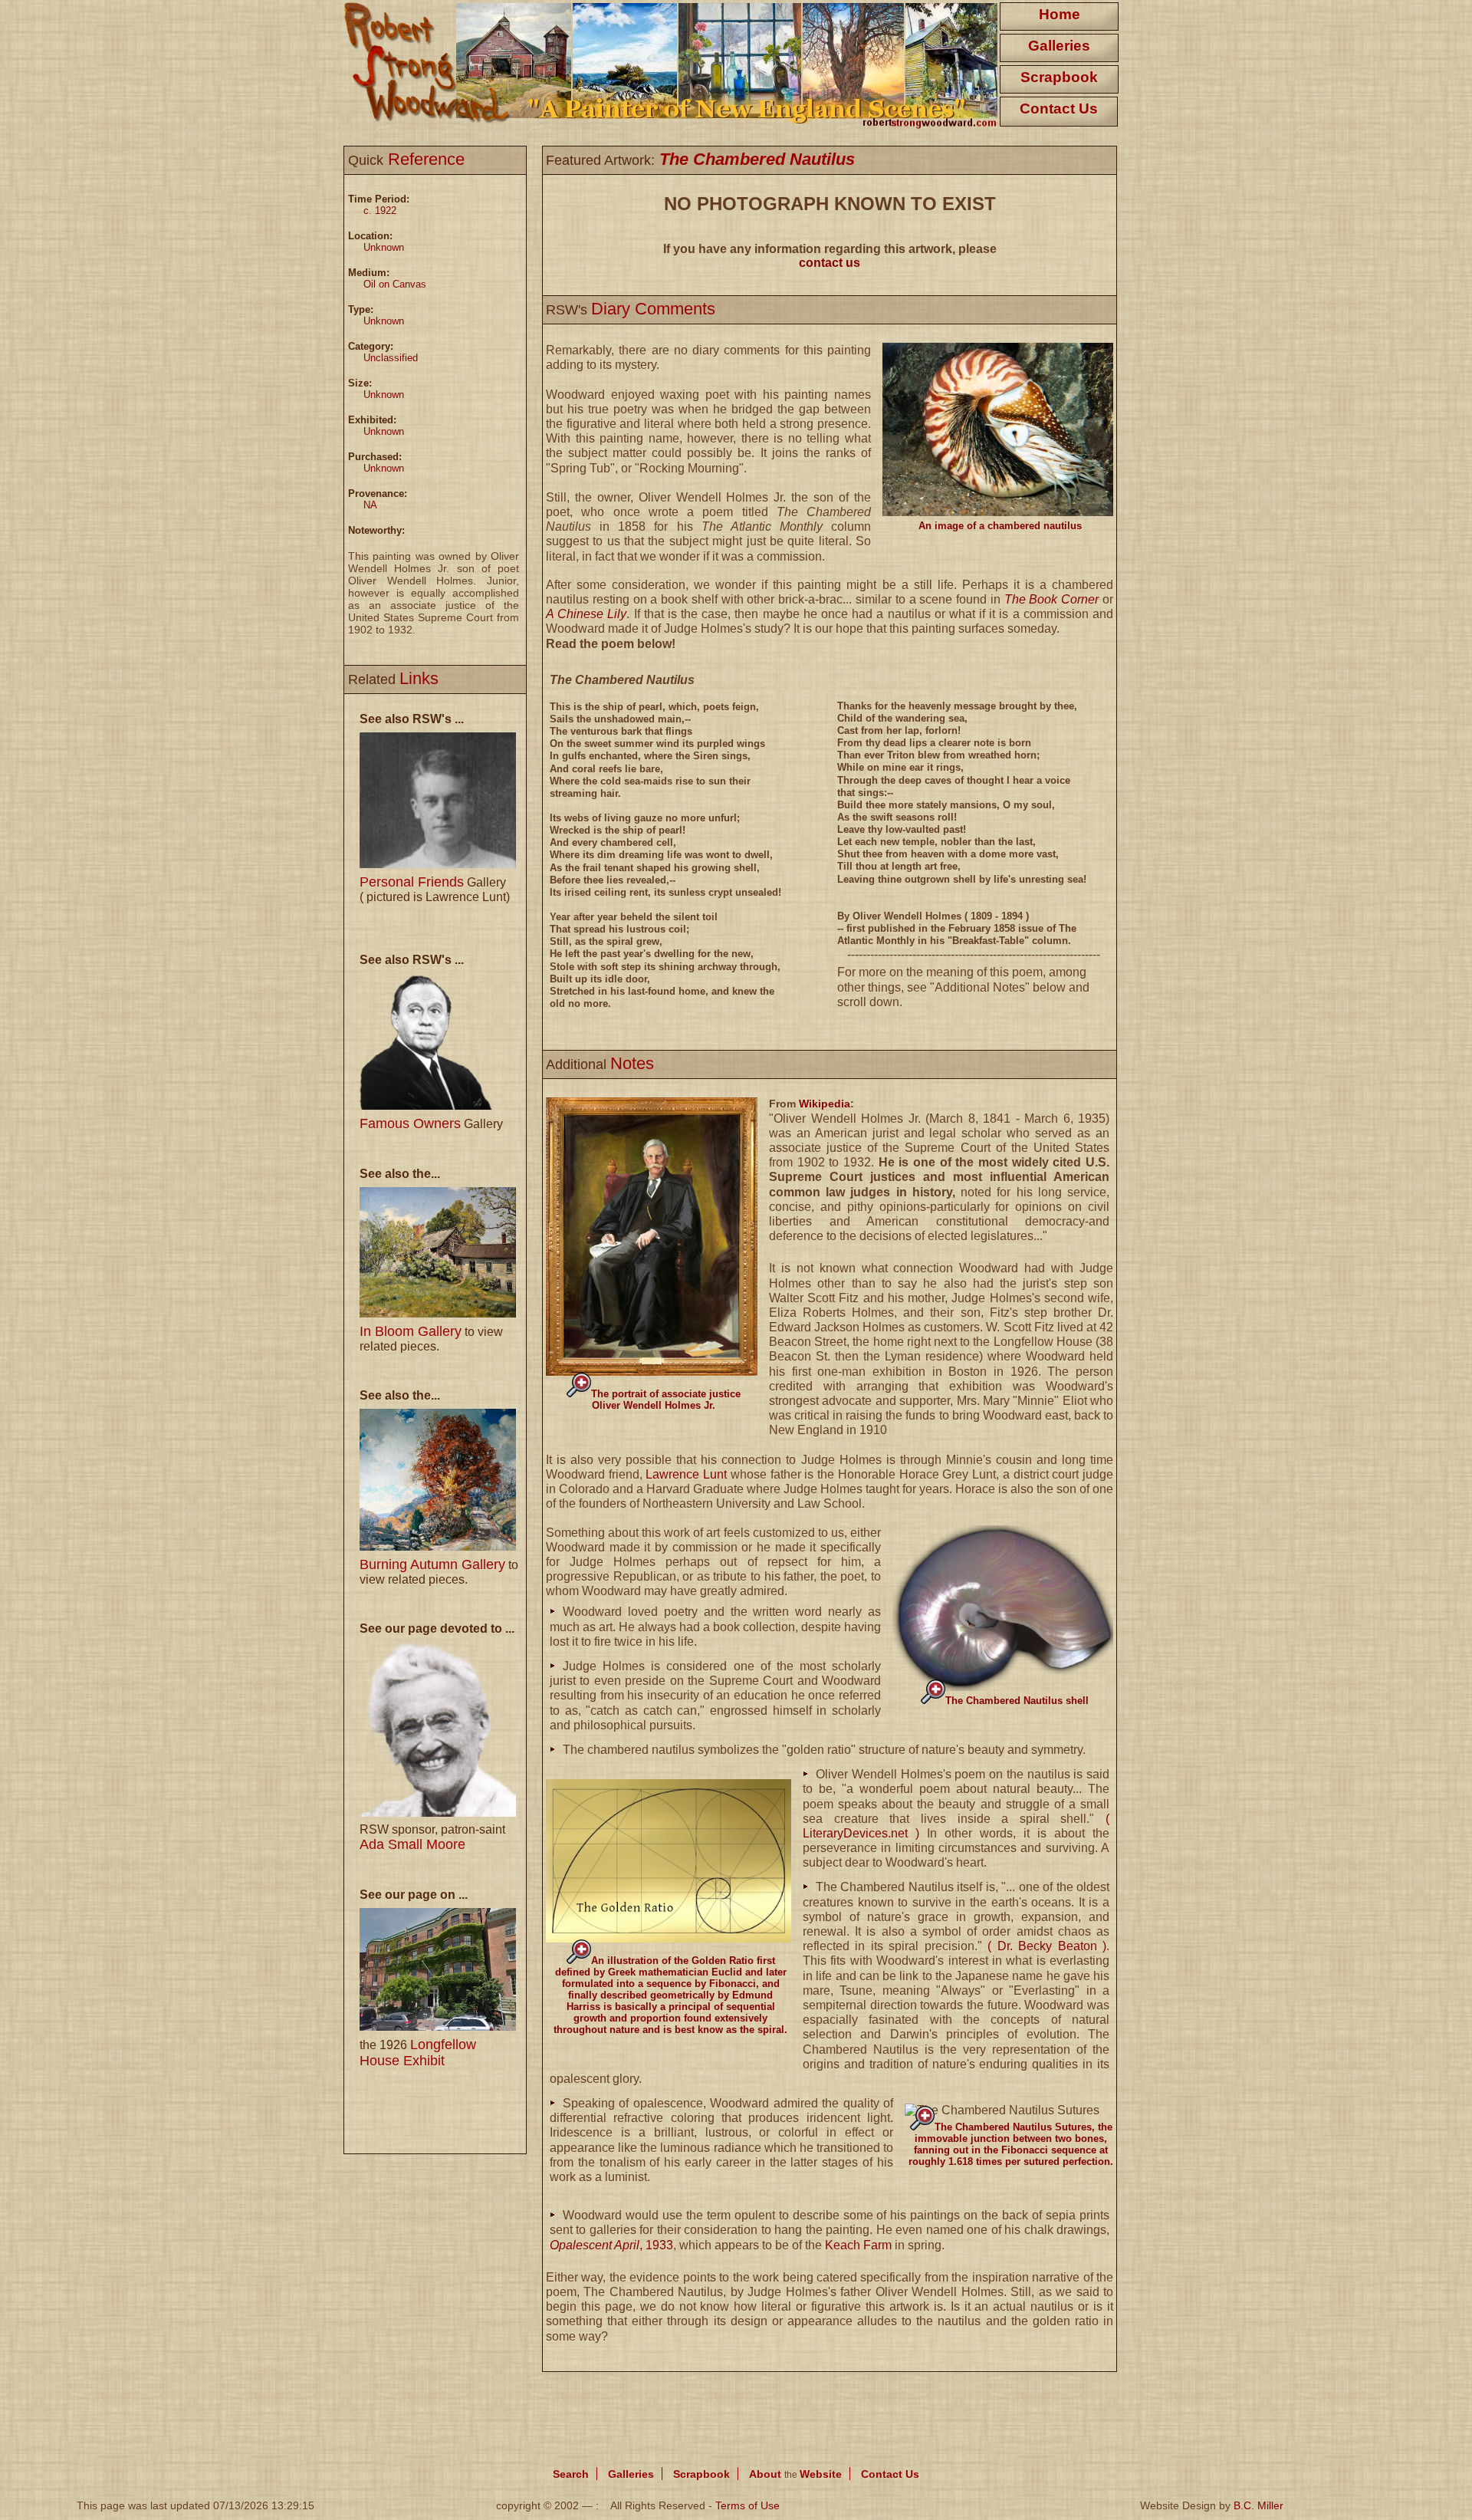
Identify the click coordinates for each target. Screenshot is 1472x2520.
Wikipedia (825, 1104)
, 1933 (611, 2245)
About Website (795, 2474)
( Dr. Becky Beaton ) (1047, 1946)
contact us (830, 263)
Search (571, 2474)
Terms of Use (747, 2505)
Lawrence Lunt (686, 1474)
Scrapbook (1059, 77)
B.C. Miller (1258, 2505)
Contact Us (1059, 109)
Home (1060, 14)
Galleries (1059, 46)
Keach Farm (858, 2245)
